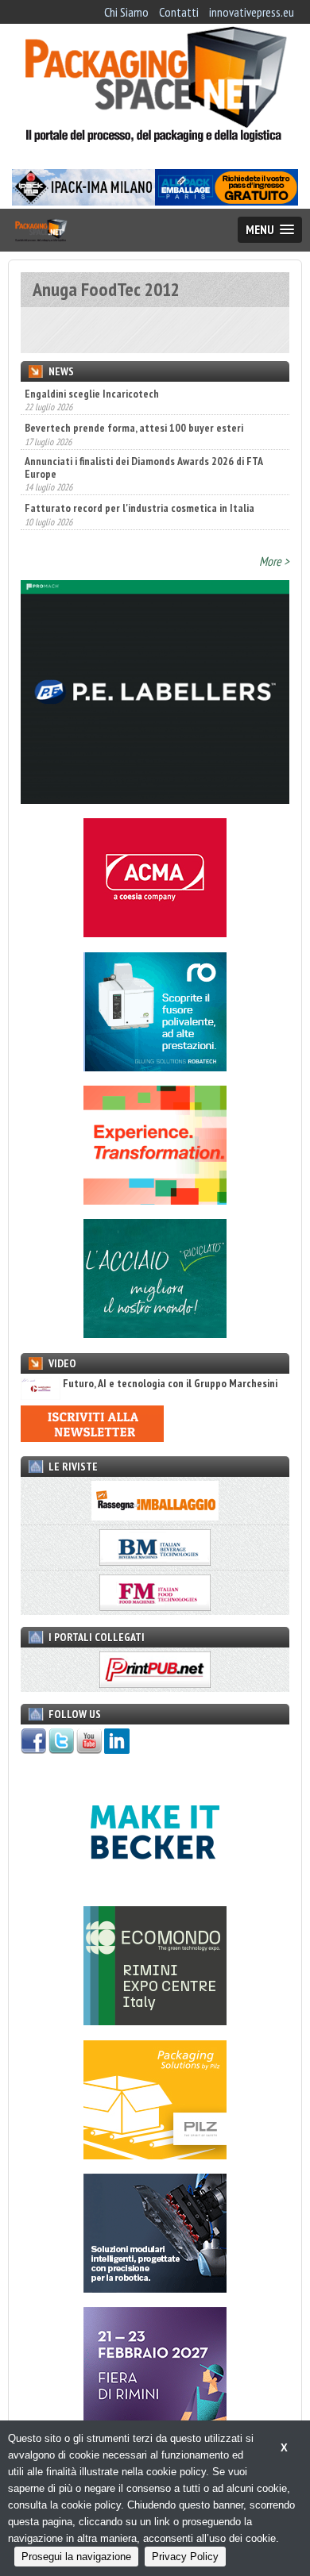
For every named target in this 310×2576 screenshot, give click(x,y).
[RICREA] (155, 1333)
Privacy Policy (185, 2557)
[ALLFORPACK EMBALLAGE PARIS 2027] (227, 201)
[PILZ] (155, 2155)
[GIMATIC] (155, 2288)
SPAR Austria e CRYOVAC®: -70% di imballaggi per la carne (153, 510)
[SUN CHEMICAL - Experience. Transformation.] (155, 1200)
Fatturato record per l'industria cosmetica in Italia (139, 475)
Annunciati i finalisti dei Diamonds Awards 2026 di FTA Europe (143, 435)
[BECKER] (155, 1887)
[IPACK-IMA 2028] (83, 201)
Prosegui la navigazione (76, 2557)
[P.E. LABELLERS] (155, 799)
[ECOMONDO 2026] (155, 2020)
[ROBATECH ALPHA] (155, 1067)
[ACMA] (155, 932)
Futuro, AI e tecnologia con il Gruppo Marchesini (170, 1384)
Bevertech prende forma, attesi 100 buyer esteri (134, 395)
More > (274, 561)
